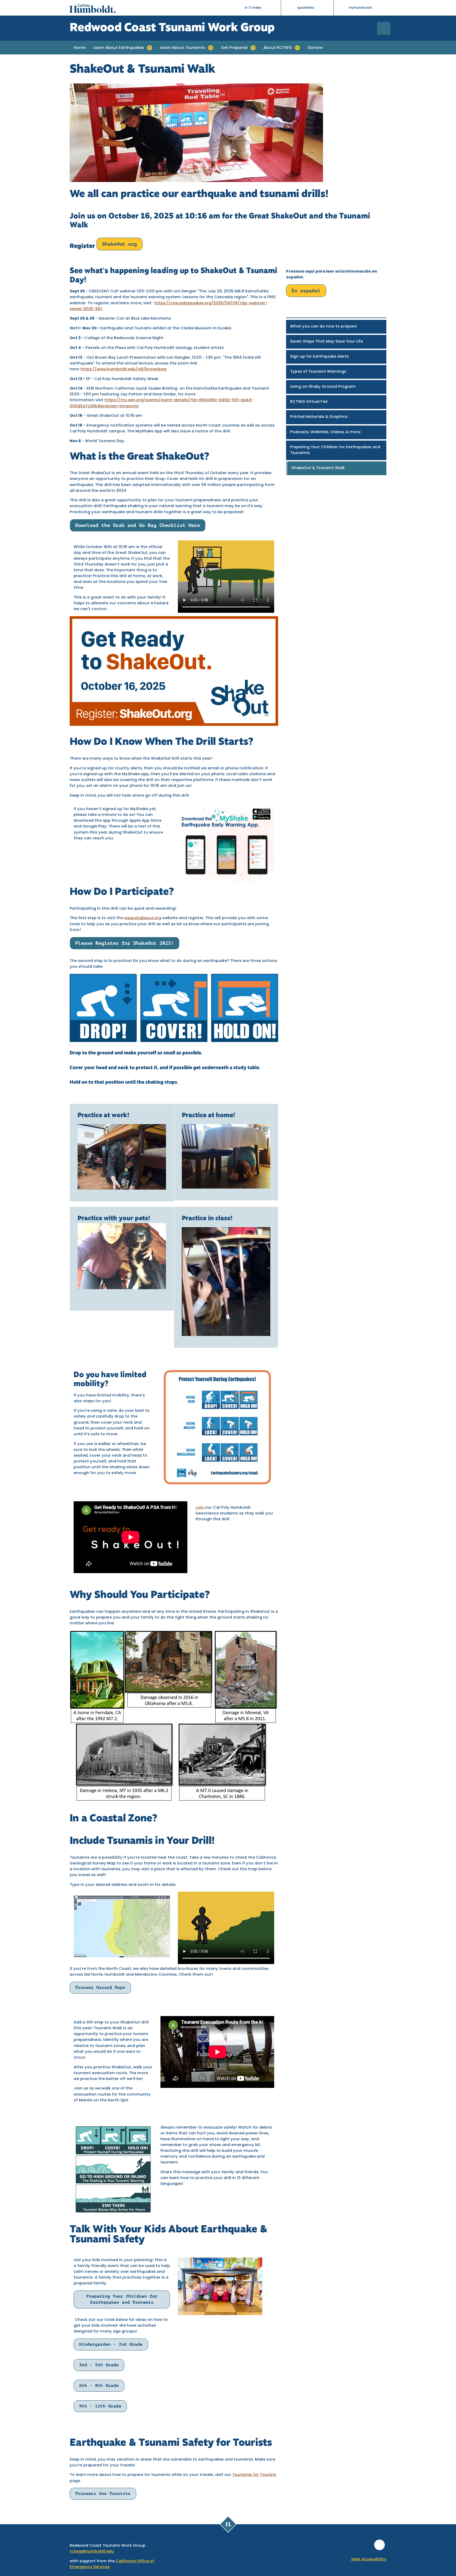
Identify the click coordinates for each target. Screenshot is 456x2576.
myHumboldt (360, 8)
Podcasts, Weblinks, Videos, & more (325, 432)
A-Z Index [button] (253, 8)
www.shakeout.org (143, 918)
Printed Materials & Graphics (319, 417)
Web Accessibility (368, 2559)
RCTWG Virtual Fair (309, 402)
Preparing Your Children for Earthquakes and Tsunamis (335, 450)
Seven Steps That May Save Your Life (326, 342)
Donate (315, 48)
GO (390, 28)
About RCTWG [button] (278, 48)
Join (200, 1508)
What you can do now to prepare (323, 327)
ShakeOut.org (120, 244)
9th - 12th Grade (100, 2406)
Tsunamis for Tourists (254, 2475)
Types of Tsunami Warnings (318, 372)
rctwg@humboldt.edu (92, 2552)
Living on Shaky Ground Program (323, 387)
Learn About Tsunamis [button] (182, 48)
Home (80, 48)
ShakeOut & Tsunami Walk (318, 468)
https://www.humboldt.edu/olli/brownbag (123, 369)
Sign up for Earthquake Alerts (319, 357)
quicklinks (306, 8)
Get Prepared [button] (234, 48)
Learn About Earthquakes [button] (119, 48)
